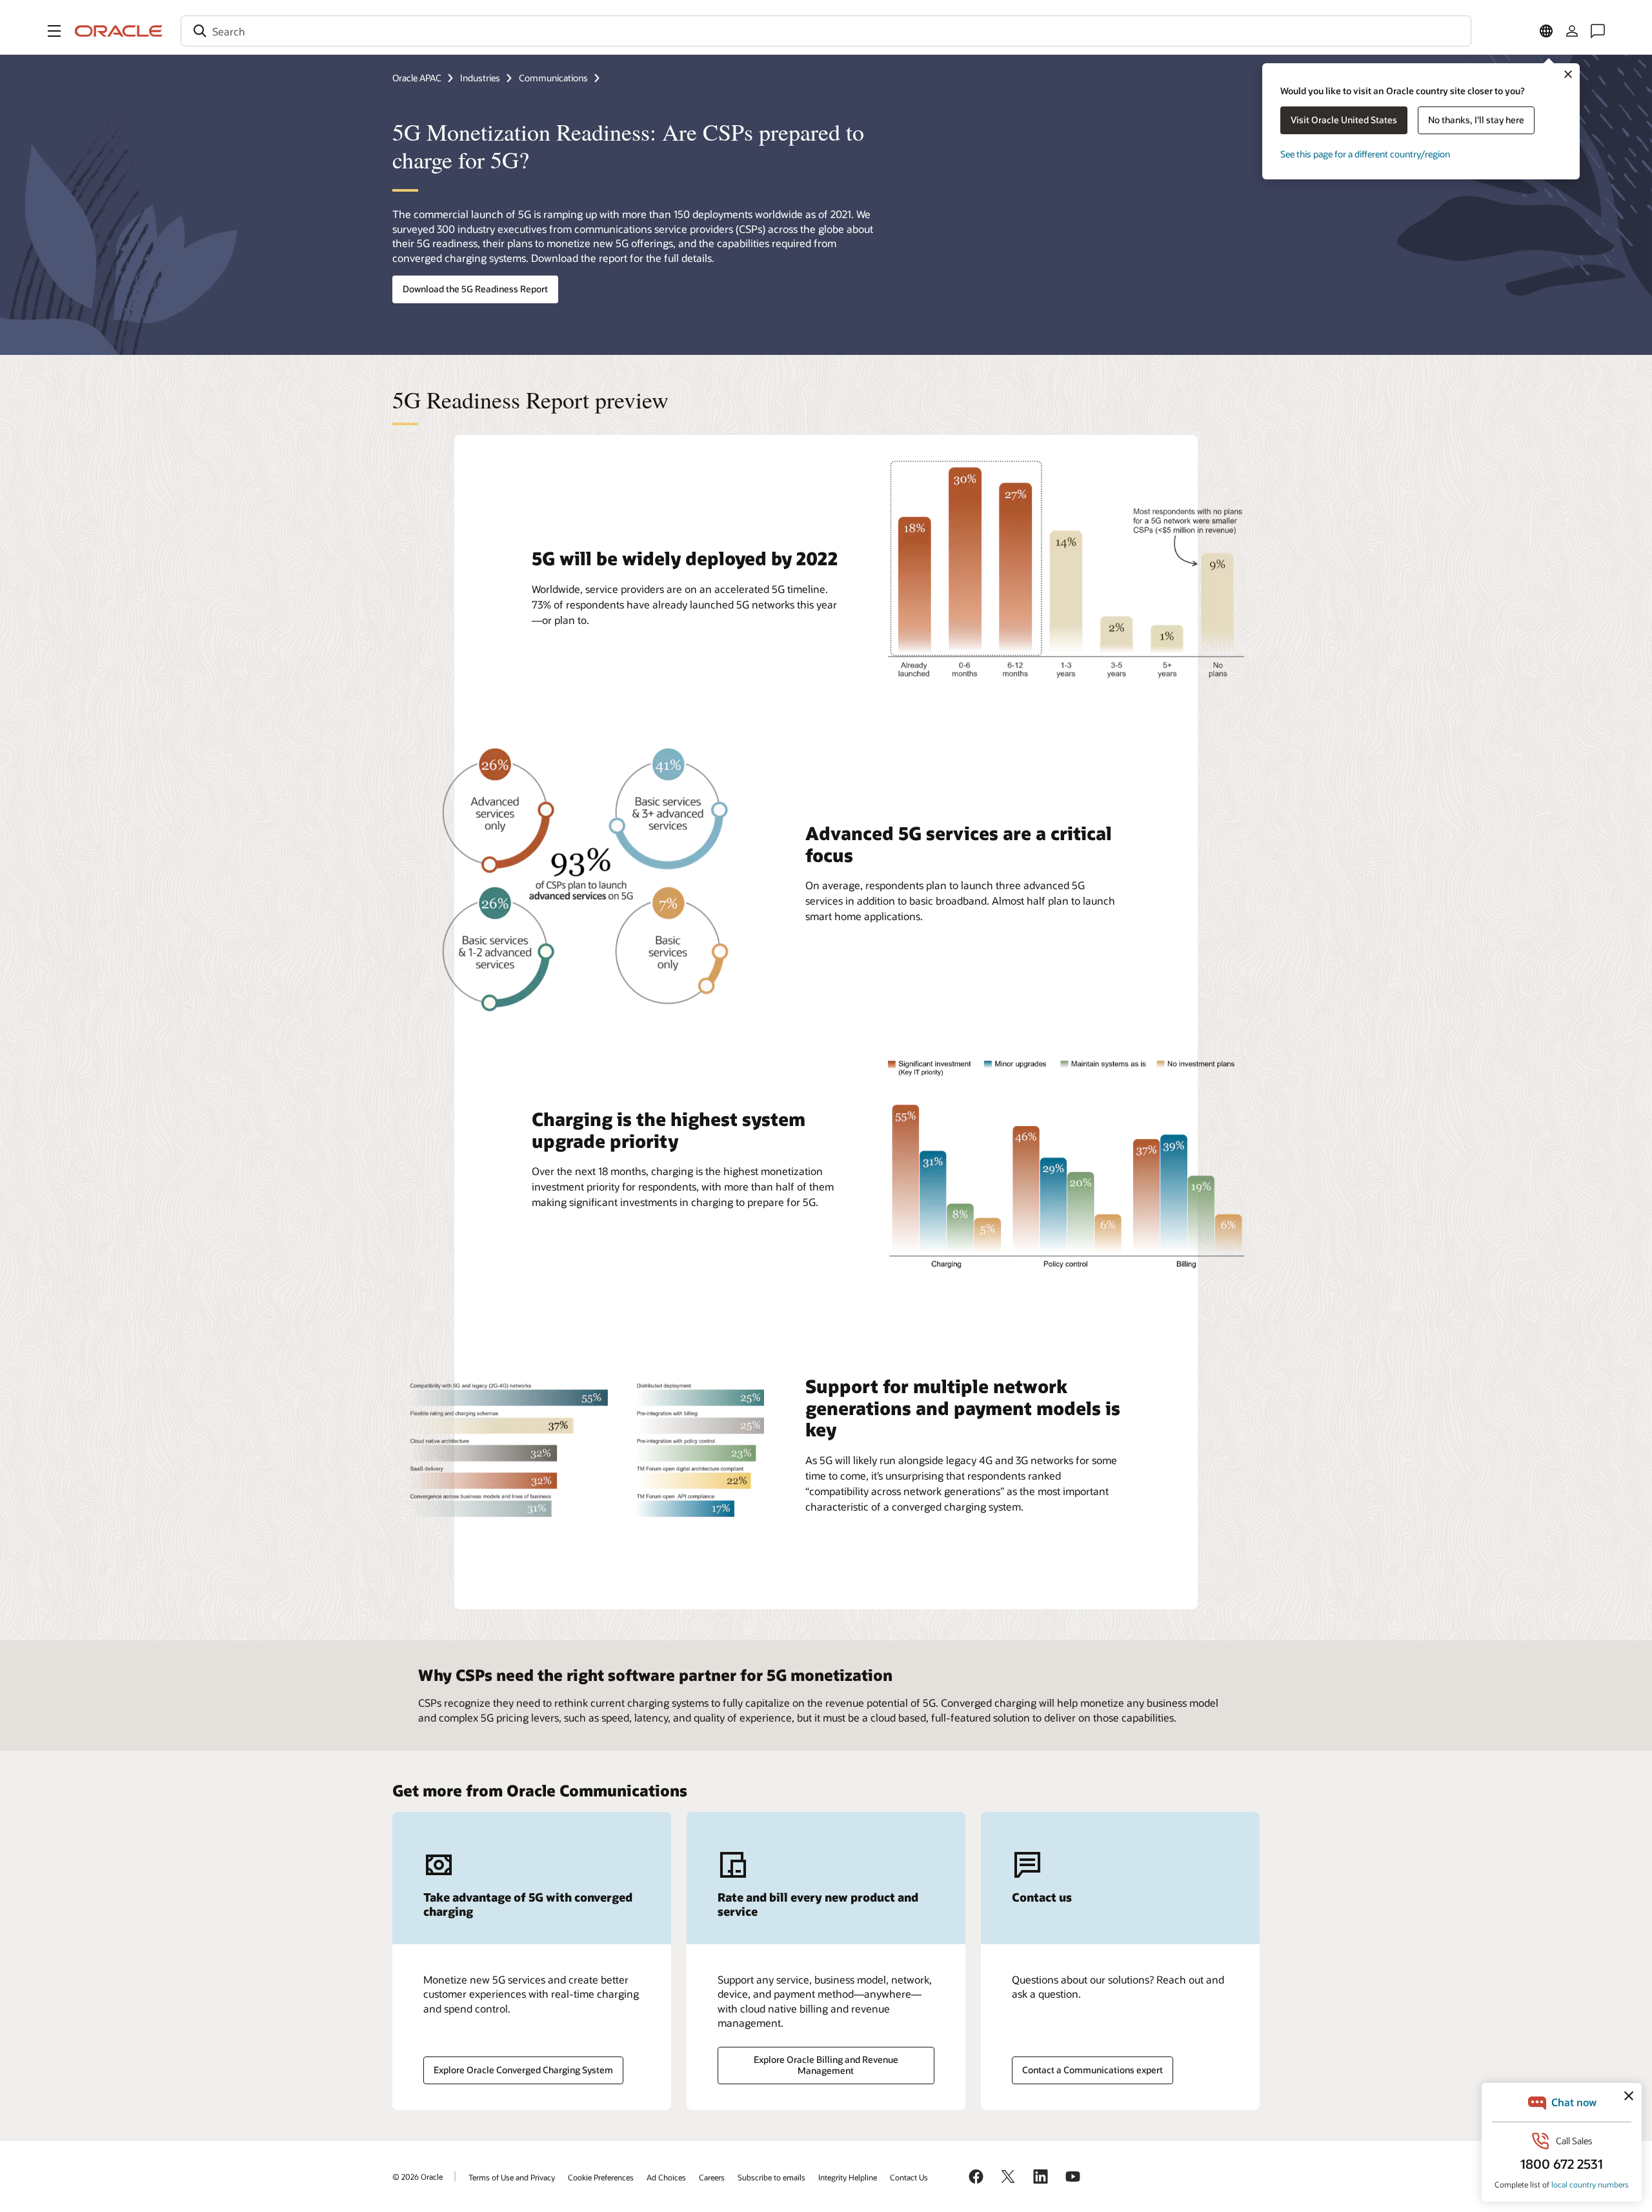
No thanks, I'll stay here (1476, 120)
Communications (553, 78)
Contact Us (909, 2177)
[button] (54, 31)
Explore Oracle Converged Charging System (523, 2070)
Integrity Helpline (848, 2177)
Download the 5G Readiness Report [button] (475, 289)
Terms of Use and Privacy (512, 2177)
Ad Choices (666, 2177)
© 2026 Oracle (418, 2177)
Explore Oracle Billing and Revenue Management (826, 2065)
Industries (480, 78)
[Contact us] (1598, 31)
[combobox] (826, 31)
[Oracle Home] (119, 31)
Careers (712, 2177)
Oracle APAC (417, 78)
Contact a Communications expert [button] (1093, 2070)
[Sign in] (1572, 31)
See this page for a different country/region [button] (1365, 154)
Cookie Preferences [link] (601, 2177)
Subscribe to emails (771, 2177)
